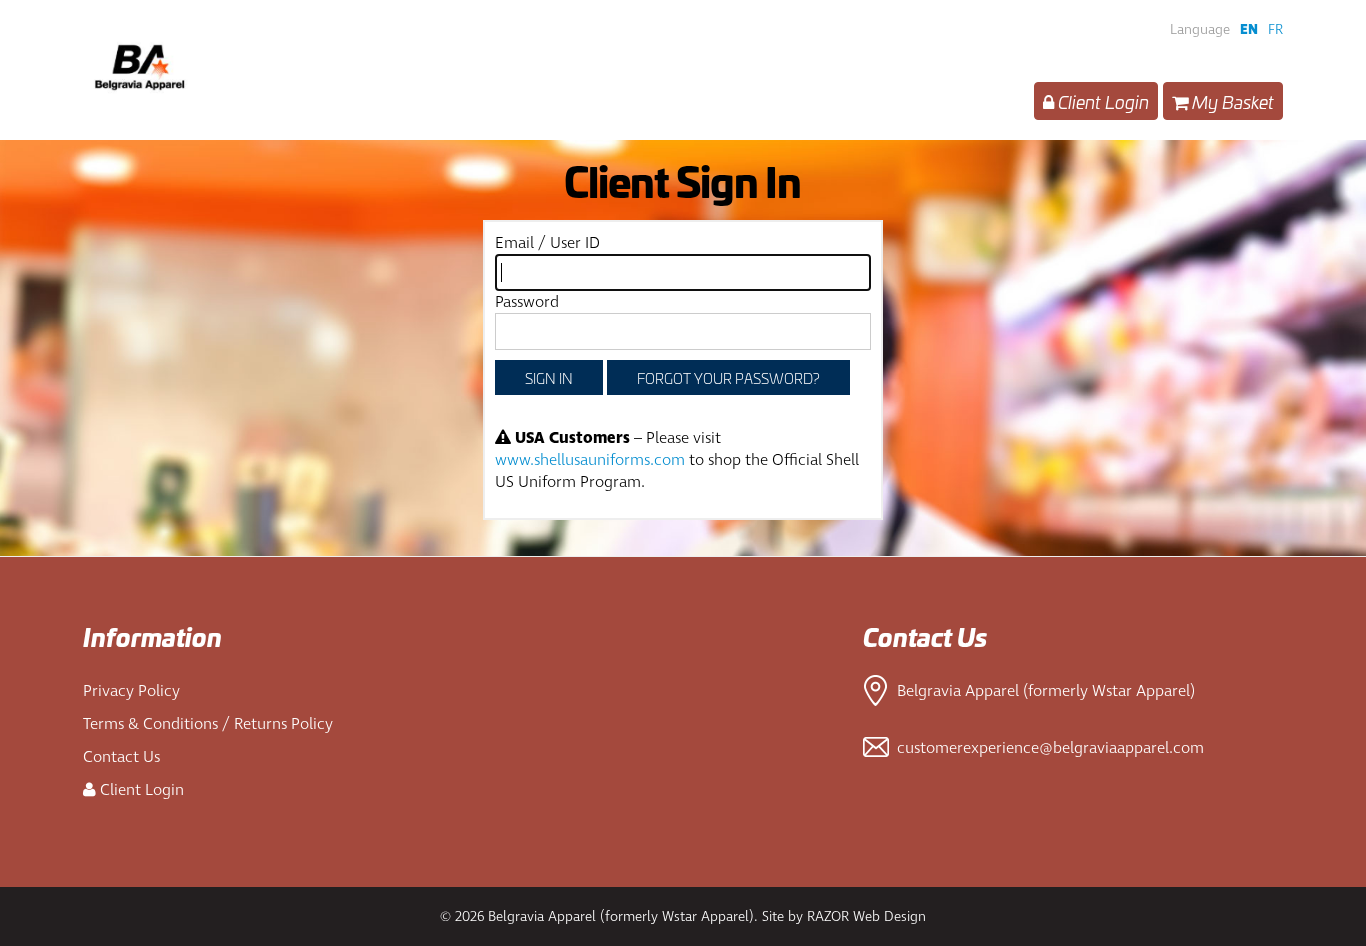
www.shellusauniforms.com (590, 460)
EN (1249, 29)
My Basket (1231, 101)
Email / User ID (547, 243)
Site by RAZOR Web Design (844, 916)
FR (1275, 29)
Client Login (1101, 101)
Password (527, 302)
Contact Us (121, 757)
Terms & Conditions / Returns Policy (208, 724)
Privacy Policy (131, 691)
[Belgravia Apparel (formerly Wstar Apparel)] (263, 70)
